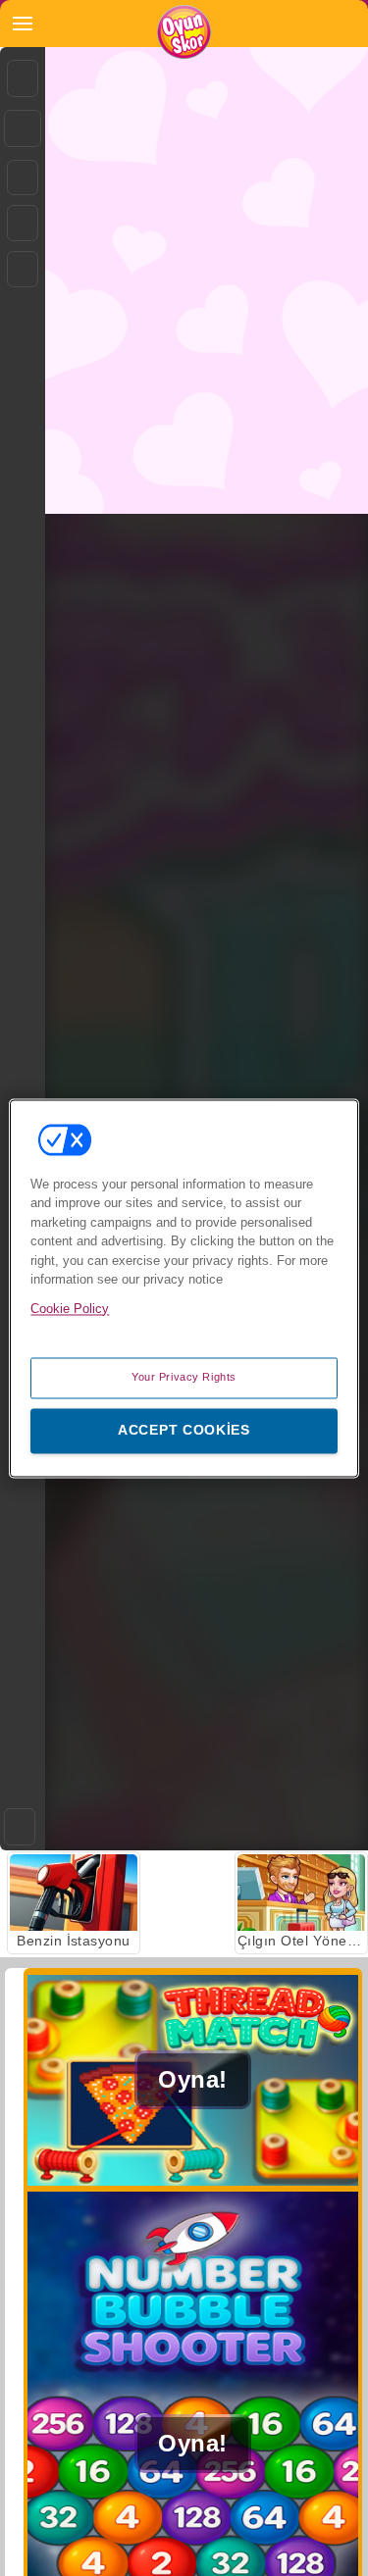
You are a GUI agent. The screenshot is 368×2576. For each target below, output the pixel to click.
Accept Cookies (184, 1430)
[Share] (23, 128)
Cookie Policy (70, 1309)
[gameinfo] (23, 270)
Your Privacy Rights (184, 1377)
